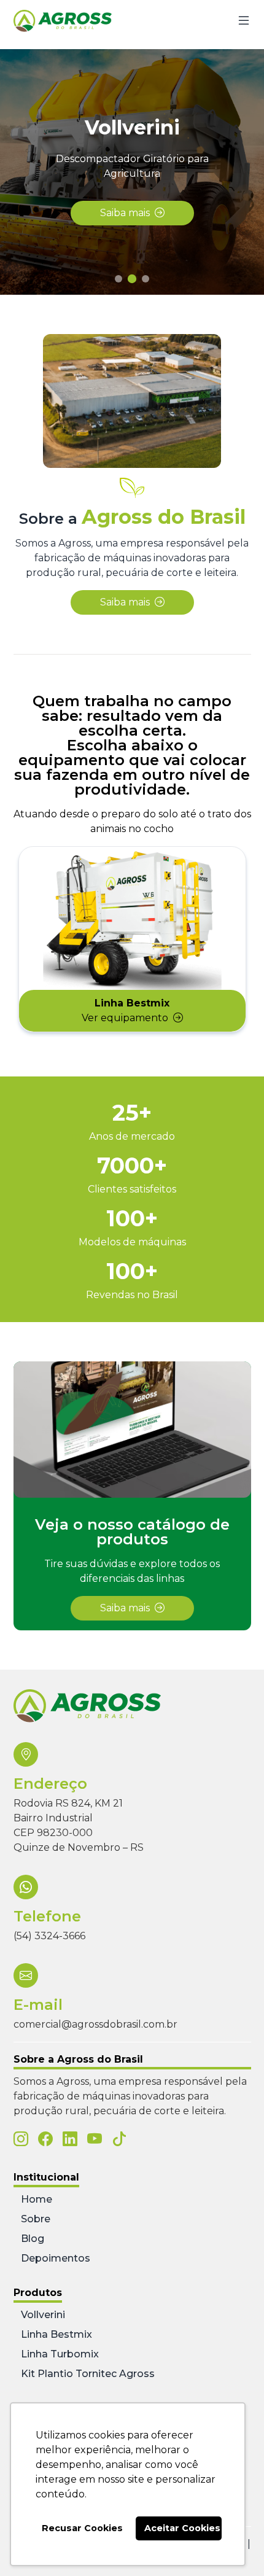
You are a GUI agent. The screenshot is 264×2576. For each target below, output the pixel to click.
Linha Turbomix (60, 2354)
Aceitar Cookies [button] (182, 2528)
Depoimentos (56, 2258)
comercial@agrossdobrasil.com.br (95, 2024)
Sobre (36, 2219)
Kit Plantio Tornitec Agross (88, 2374)
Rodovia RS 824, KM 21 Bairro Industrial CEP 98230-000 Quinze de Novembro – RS (79, 1825)
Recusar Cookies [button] (82, 2528)
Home (37, 2199)
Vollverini (43, 2315)
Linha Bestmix (56, 2334)
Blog (33, 2239)
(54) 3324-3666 (49, 1936)
